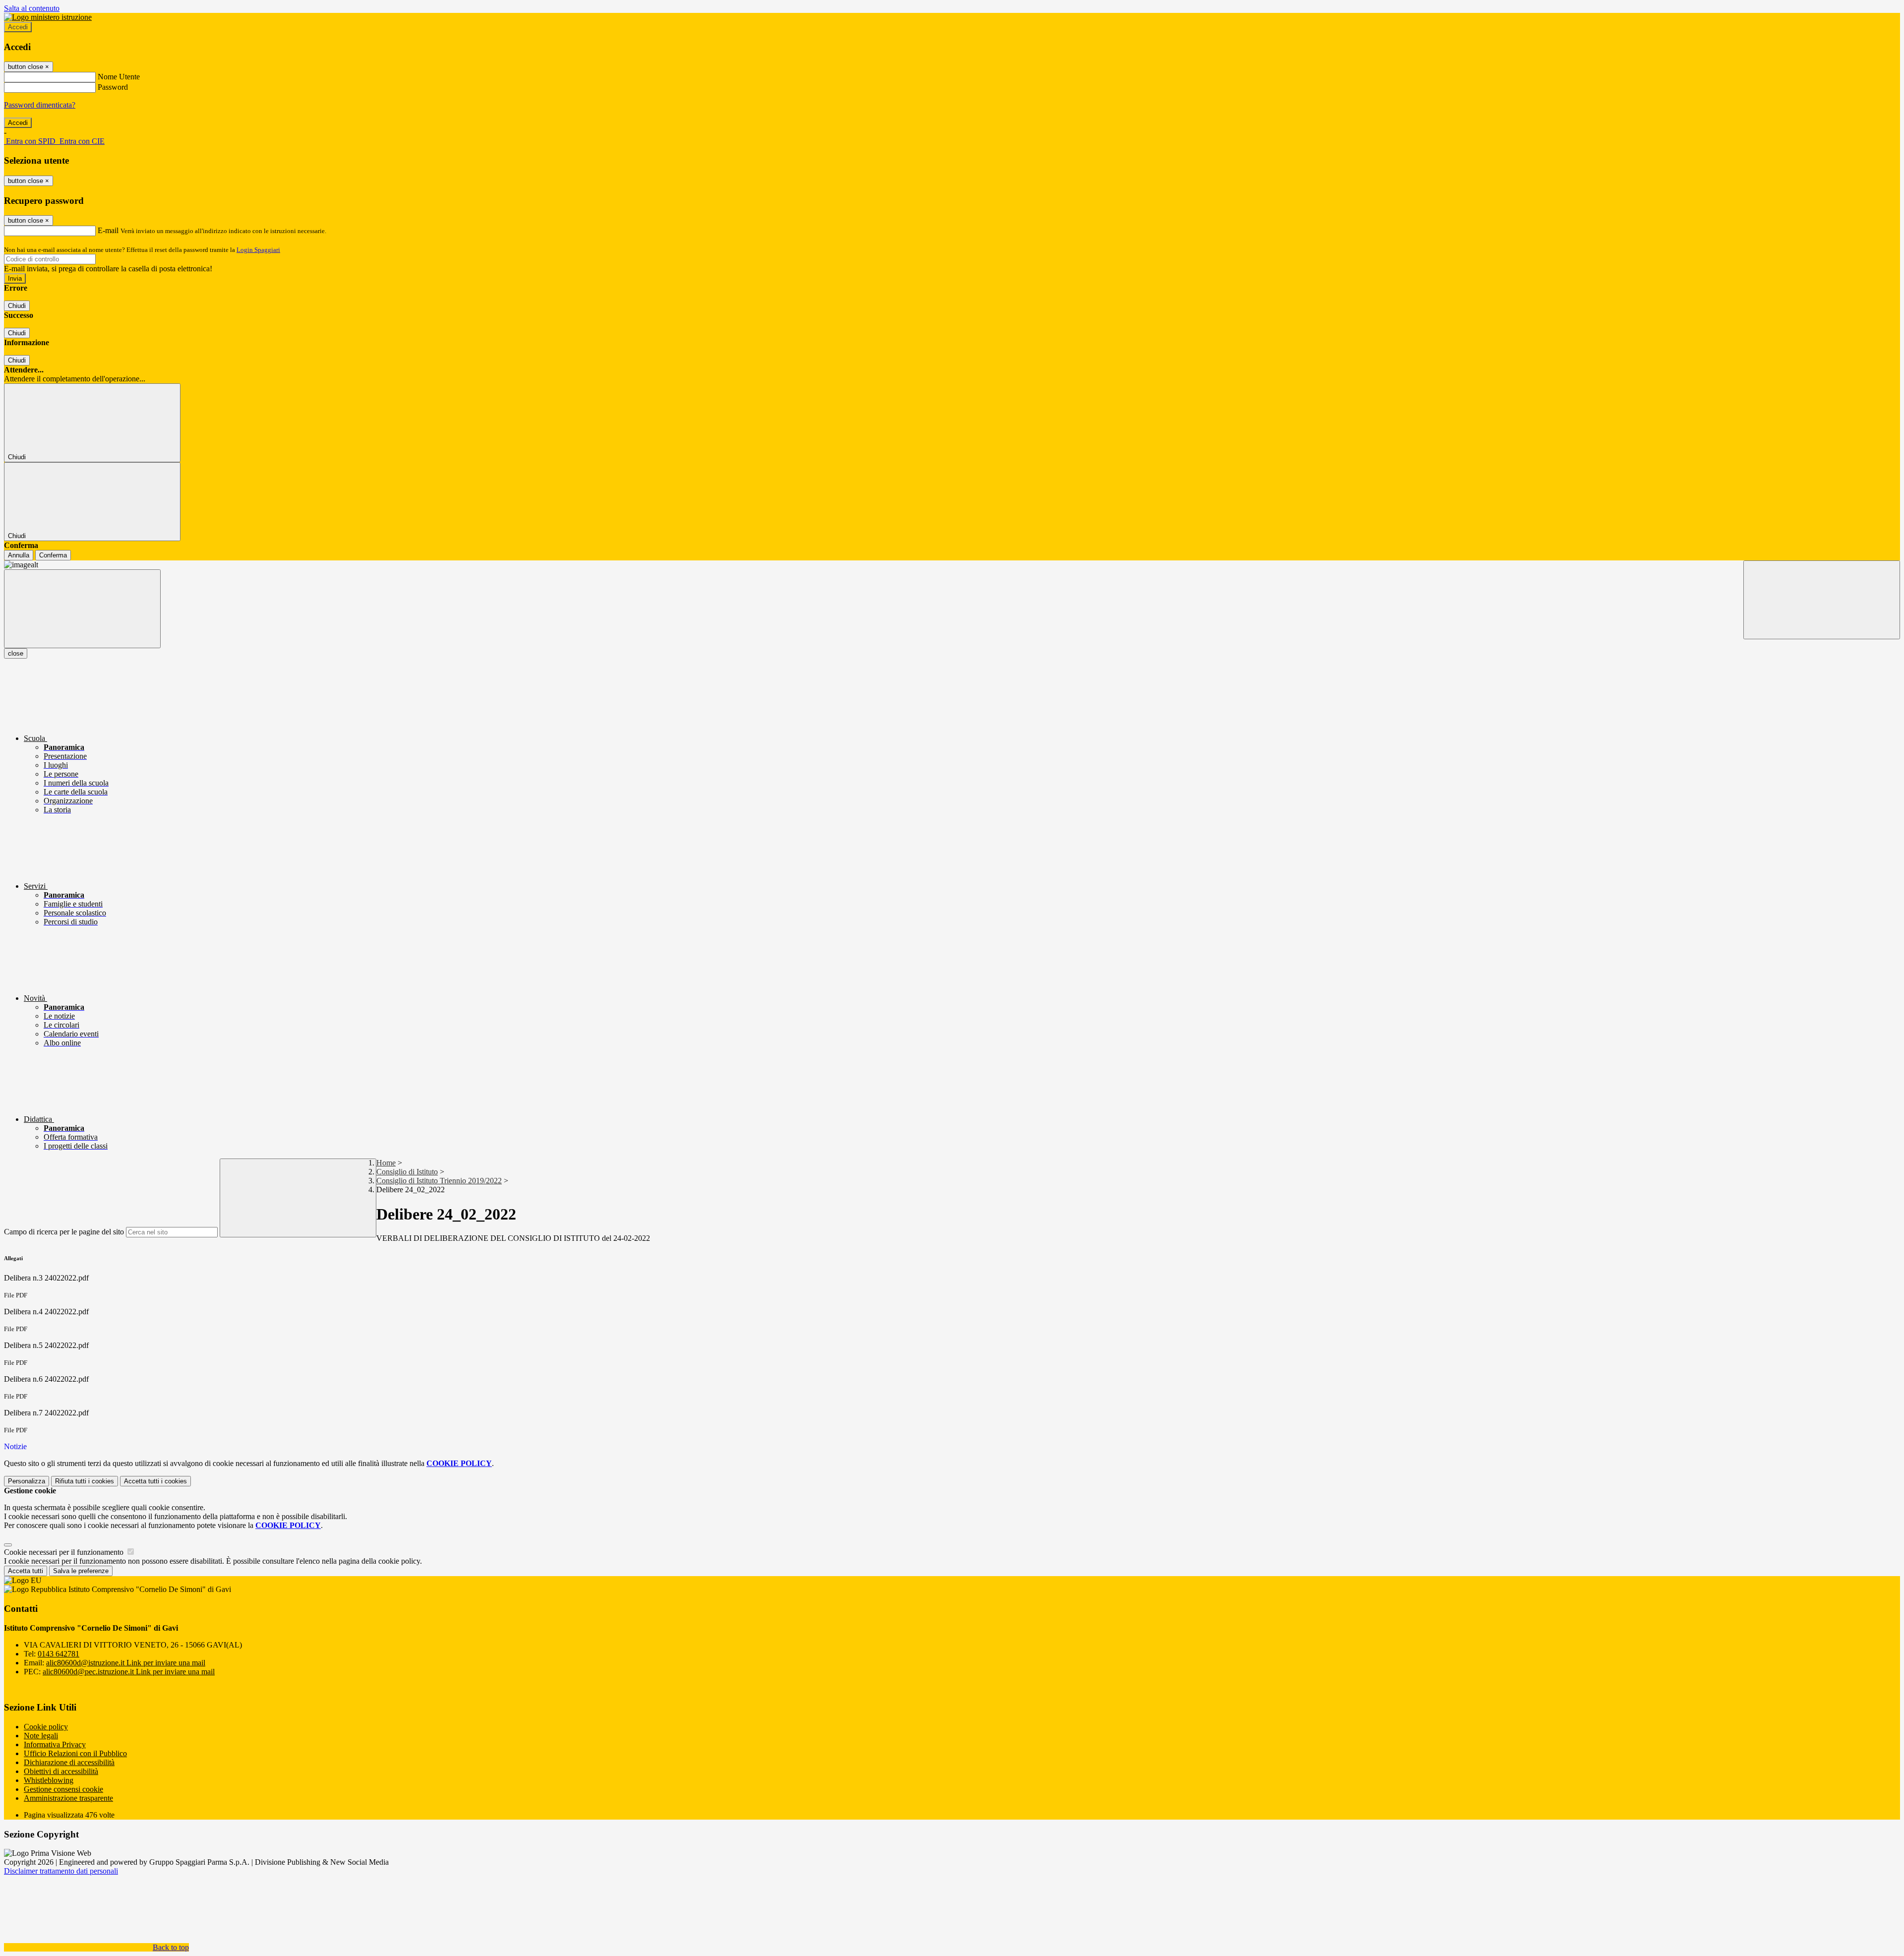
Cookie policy (46, 1727)
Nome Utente (119, 77)
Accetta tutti (155, 1481)
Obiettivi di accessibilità (61, 1771)
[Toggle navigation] (82, 609)
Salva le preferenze (81, 1571)
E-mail (108, 230)
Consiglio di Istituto (407, 1172)
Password (113, 87)
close (16, 653)
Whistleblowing (49, 1780)
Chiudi (17, 306)
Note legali (41, 1736)
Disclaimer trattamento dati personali (61, 1871)
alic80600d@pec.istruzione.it (129, 1672)
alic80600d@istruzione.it (126, 1663)
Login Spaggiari (258, 250)
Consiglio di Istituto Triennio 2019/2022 (439, 1181)
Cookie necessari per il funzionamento (65, 1552)
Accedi (18, 27)
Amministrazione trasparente (68, 1798)
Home (386, 1163)
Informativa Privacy (55, 1744)
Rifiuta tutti (85, 1481)
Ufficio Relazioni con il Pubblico (75, 1753)
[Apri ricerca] (1822, 600)
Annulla (19, 555)
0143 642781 (59, 1654)
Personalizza (27, 1481)
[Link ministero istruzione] (48, 17)
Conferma (53, 555)
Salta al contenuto (32, 8)
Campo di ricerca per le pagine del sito (64, 1232)
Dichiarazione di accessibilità (69, 1762)
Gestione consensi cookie (63, 1789)
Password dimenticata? (40, 105)
